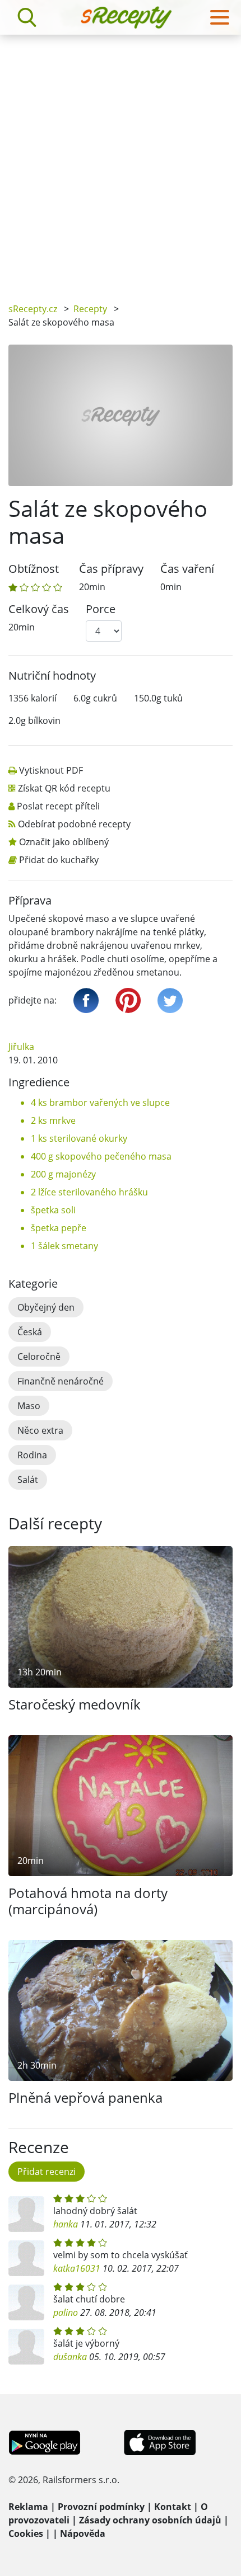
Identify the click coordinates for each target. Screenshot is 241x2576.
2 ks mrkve (53, 1120)
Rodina (32, 1455)
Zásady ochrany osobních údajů (150, 2520)
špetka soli (53, 1210)
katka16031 (77, 2268)
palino (66, 2313)
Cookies (26, 2533)
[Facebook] (86, 1000)
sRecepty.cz (33, 309)
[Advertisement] (121, 161)
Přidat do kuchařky (59, 860)
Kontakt (173, 2507)
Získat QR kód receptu (64, 788)
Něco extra (40, 1430)
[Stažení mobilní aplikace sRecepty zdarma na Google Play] (45, 2442)
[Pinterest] (128, 1000)
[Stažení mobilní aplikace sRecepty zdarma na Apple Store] (159, 2442)
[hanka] (26, 2214)
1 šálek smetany (64, 1246)
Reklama (28, 2507)
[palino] (26, 2302)
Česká (30, 1332)
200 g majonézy (63, 1174)
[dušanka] (26, 2347)
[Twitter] (170, 1000)
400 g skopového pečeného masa (101, 1156)
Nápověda (83, 2533)
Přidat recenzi (47, 2172)
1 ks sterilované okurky (79, 1138)
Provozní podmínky (101, 2507)
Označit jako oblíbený (64, 842)
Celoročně (39, 1357)
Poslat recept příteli (58, 806)
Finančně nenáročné (61, 1381)
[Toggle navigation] (220, 17)
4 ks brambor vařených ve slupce (100, 1103)
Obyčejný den (46, 1307)
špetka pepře (59, 1228)
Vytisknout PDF (51, 770)
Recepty (90, 309)
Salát (28, 1480)
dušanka (70, 2357)
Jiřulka (21, 1047)
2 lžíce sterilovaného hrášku (89, 1192)
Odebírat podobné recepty (74, 824)
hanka (66, 2224)
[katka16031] (26, 2258)
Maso (29, 1406)
